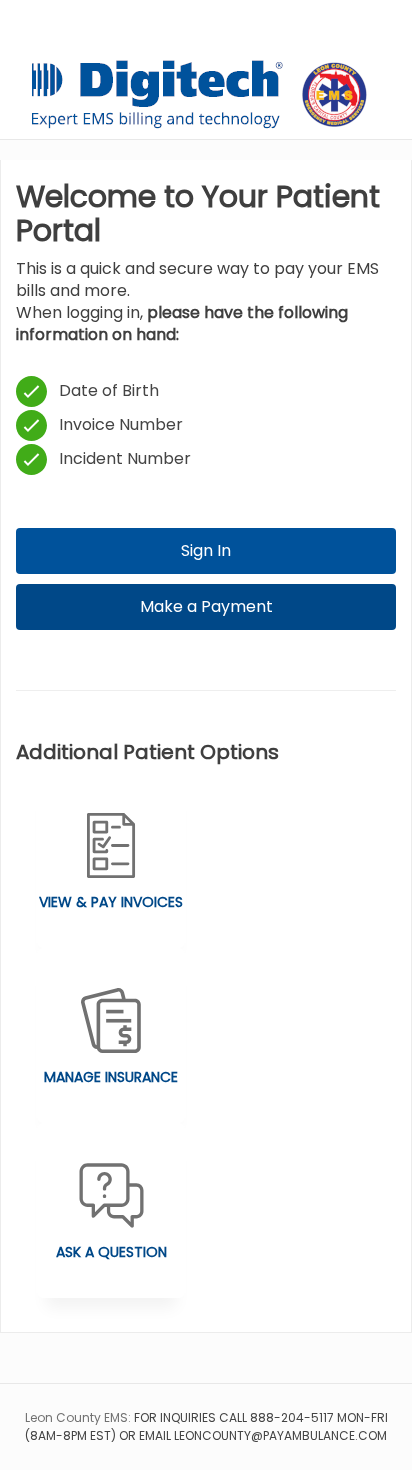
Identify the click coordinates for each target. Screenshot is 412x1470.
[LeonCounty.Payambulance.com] (206, 94)
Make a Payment (206, 606)
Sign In (206, 550)
